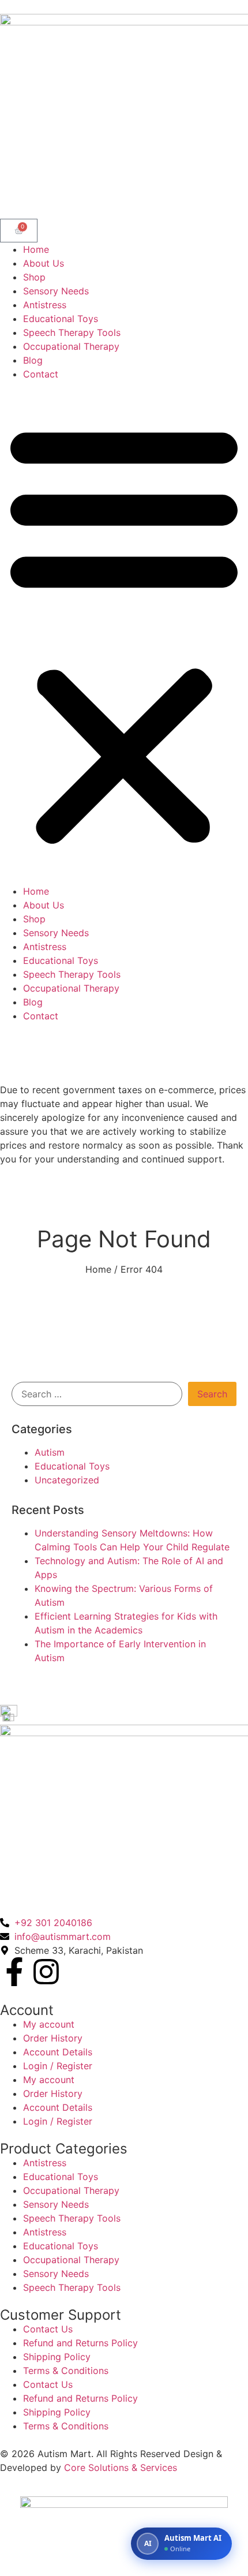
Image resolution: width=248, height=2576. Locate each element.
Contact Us (48, 2329)
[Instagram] (46, 1972)
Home (36, 249)
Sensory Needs (56, 291)
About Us (44, 263)
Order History (53, 2038)
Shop (34, 277)
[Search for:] (97, 1394)
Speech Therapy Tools (72, 332)
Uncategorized (67, 1480)
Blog (33, 360)
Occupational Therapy (71, 346)
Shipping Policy (57, 2357)
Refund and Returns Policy (80, 2343)
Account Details (58, 2052)
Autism (50, 1452)
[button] (124, 633)
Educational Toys (61, 319)
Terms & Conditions (66, 2371)
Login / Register (58, 2066)
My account (49, 2024)
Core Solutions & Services (121, 2467)
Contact (41, 374)
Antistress (45, 305)
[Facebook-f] (14, 1972)
